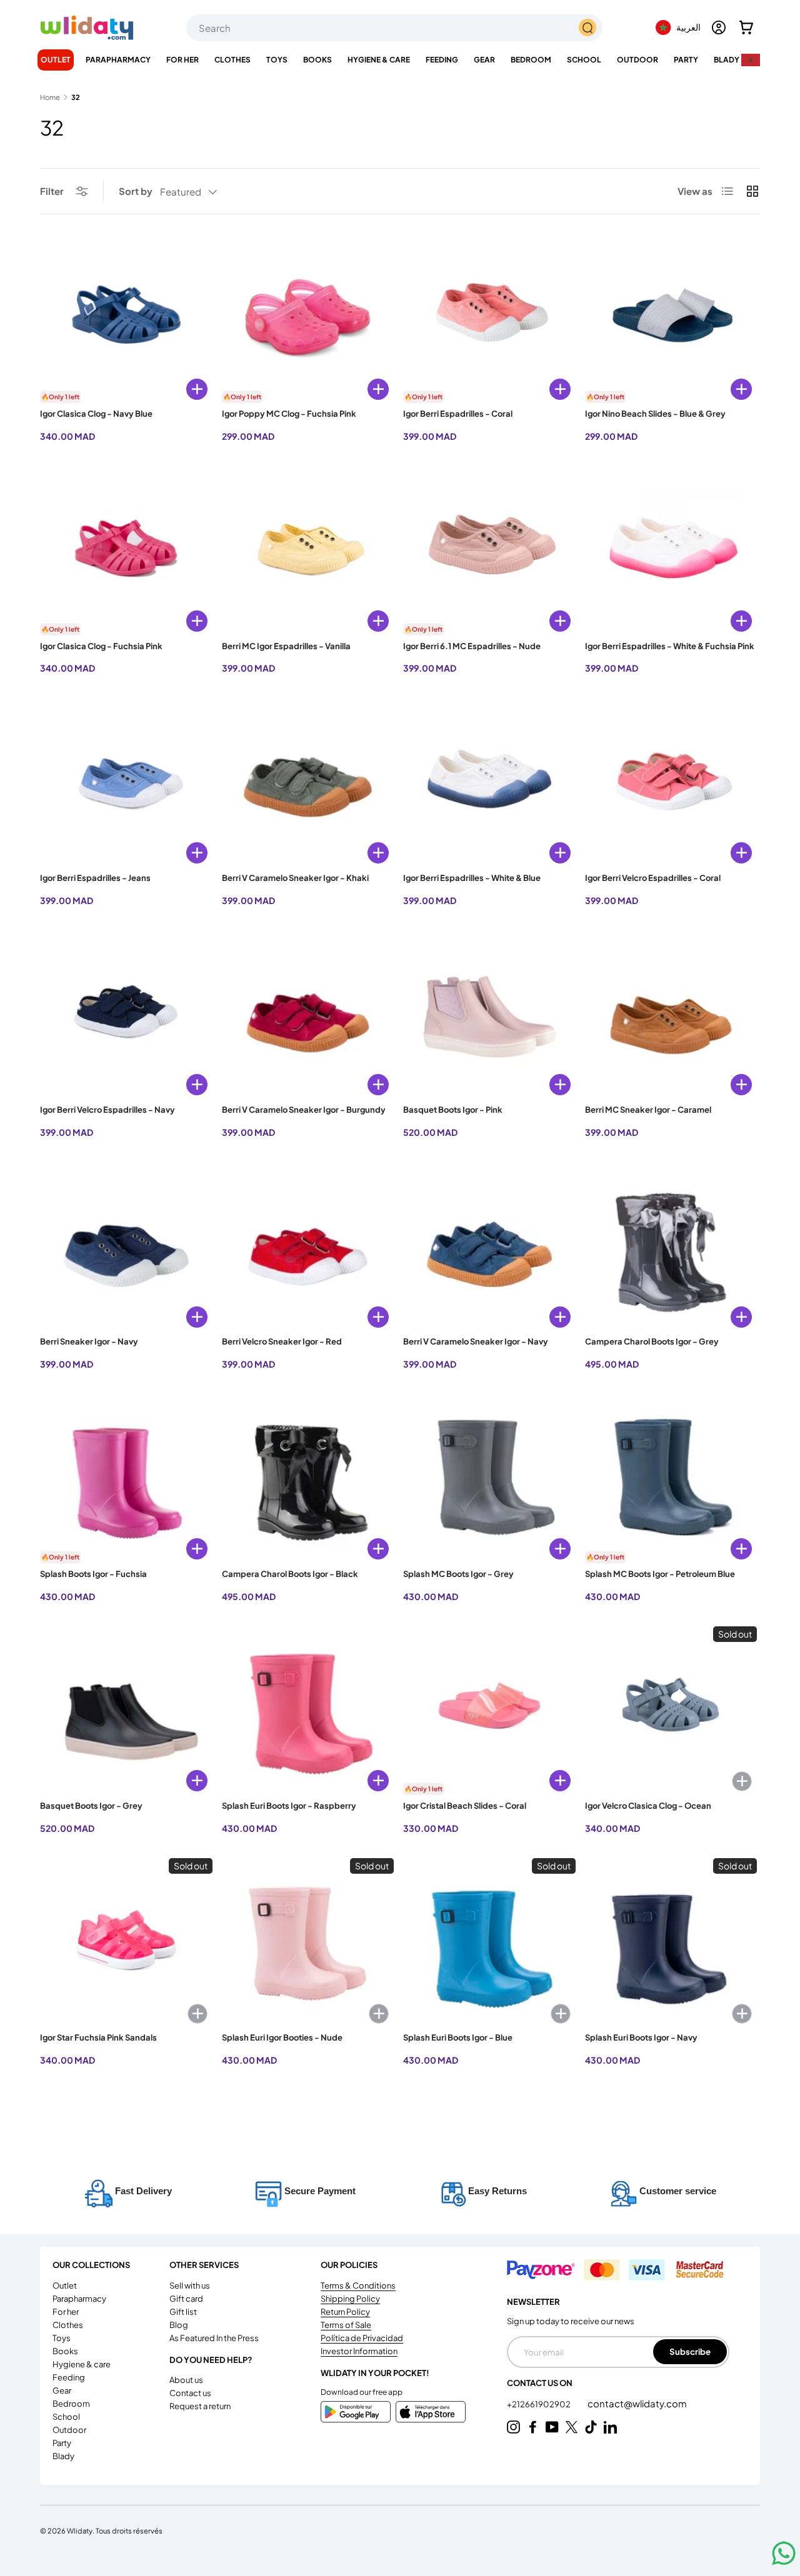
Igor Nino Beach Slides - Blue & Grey (655, 414)
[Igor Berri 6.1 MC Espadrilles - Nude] (489, 552)
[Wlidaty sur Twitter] (572, 2427)
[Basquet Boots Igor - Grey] (126, 1713)
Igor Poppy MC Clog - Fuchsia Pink (289, 414)
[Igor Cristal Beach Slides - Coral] (489, 1713)
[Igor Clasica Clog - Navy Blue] (126, 321)
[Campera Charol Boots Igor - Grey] (671, 1248)
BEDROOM (531, 60)
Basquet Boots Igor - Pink (453, 1110)
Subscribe (690, 2351)
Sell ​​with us (190, 2285)
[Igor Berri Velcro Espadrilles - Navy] (126, 1017)
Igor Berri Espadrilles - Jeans (95, 878)
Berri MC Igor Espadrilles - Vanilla (286, 646)
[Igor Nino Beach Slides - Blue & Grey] (671, 321)
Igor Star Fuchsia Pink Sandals (98, 2037)
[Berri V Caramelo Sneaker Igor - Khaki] (308, 784)
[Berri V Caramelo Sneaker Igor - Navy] (489, 1248)
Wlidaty (80, 2530)
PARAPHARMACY (118, 60)
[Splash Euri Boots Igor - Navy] (671, 1944)
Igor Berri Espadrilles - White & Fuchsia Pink (670, 646)
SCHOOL (584, 60)
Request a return (200, 2406)
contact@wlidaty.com (637, 2403)
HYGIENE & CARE (379, 60)
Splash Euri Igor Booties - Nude (282, 2037)
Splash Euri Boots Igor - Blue (458, 2037)
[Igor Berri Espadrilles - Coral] (489, 321)
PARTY (686, 60)
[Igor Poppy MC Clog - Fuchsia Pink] (308, 321)
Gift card (186, 2299)
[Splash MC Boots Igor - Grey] (489, 1480)
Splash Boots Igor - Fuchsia (93, 1574)
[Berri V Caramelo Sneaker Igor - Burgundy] (308, 1017)
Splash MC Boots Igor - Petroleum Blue (660, 1574)
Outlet (56, 60)
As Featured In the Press (214, 2338)
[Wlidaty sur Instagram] (513, 2427)
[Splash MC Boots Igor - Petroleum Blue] (671, 1480)
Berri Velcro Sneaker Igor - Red (282, 1341)
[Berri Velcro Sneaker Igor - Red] (308, 1248)
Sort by (136, 191)
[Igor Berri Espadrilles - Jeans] (126, 784)
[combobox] (394, 28)
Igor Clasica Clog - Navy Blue (96, 414)
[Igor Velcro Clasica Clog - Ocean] (671, 1713)
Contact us (190, 2393)
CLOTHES (232, 60)
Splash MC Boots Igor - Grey (458, 1574)
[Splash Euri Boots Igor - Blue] (489, 1944)
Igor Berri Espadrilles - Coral (458, 414)
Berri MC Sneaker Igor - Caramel (648, 1110)
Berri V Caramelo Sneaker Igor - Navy (476, 1341)
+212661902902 (539, 2404)
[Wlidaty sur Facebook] (533, 2427)
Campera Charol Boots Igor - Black (290, 1574)
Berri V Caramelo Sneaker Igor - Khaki (295, 878)
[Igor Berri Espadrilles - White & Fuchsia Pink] (671, 552)
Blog (179, 2325)
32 (76, 97)
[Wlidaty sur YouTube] (552, 2427)
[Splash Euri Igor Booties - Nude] (308, 1944)
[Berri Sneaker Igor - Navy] (126, 1248)
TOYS (277, 60)
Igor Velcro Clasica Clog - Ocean (648, 1806)
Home (50, 97)
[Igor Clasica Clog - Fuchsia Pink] (126, 552)
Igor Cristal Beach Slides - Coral (465, 1806)
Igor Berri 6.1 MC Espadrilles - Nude (472, 646)
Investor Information (359, 2351)
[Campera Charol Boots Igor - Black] (308, 1480)
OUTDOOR (637, 60)
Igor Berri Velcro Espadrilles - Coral (653, 878)
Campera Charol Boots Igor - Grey (652, 1341)
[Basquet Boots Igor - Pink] (489, 1017)
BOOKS (317, 60)
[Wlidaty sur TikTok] (591, 2427)
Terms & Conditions (358, 2285)
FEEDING (442, 60)
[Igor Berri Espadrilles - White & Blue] (489, 784)
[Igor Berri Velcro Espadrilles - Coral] (671, 784)
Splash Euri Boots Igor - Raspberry (289, 1806)
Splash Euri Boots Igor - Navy (641, 2037)
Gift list (183, 2312)
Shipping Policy (350, 2299)
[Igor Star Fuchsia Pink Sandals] (126, 1944)
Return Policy (345, 2312)
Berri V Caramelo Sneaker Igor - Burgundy (304, 1110)
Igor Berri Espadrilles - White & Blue (472, 878)
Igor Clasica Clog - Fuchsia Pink (101, 646)
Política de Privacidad (362, 2338)
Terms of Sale (346, 2325)
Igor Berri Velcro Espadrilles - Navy (107, 1110)
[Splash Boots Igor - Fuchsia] (126, 1480)
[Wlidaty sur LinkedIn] (610, 2427)
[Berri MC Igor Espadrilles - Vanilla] (308, 552)
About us (186, 2380)
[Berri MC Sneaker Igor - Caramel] (671, 1017)
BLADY (727, 60)
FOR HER (182, 60)
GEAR (484, 60)
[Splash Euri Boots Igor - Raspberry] (308, 1713)
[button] (746, 27)
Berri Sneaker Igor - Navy (89, 1341)
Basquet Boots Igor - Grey (91, 1806)
